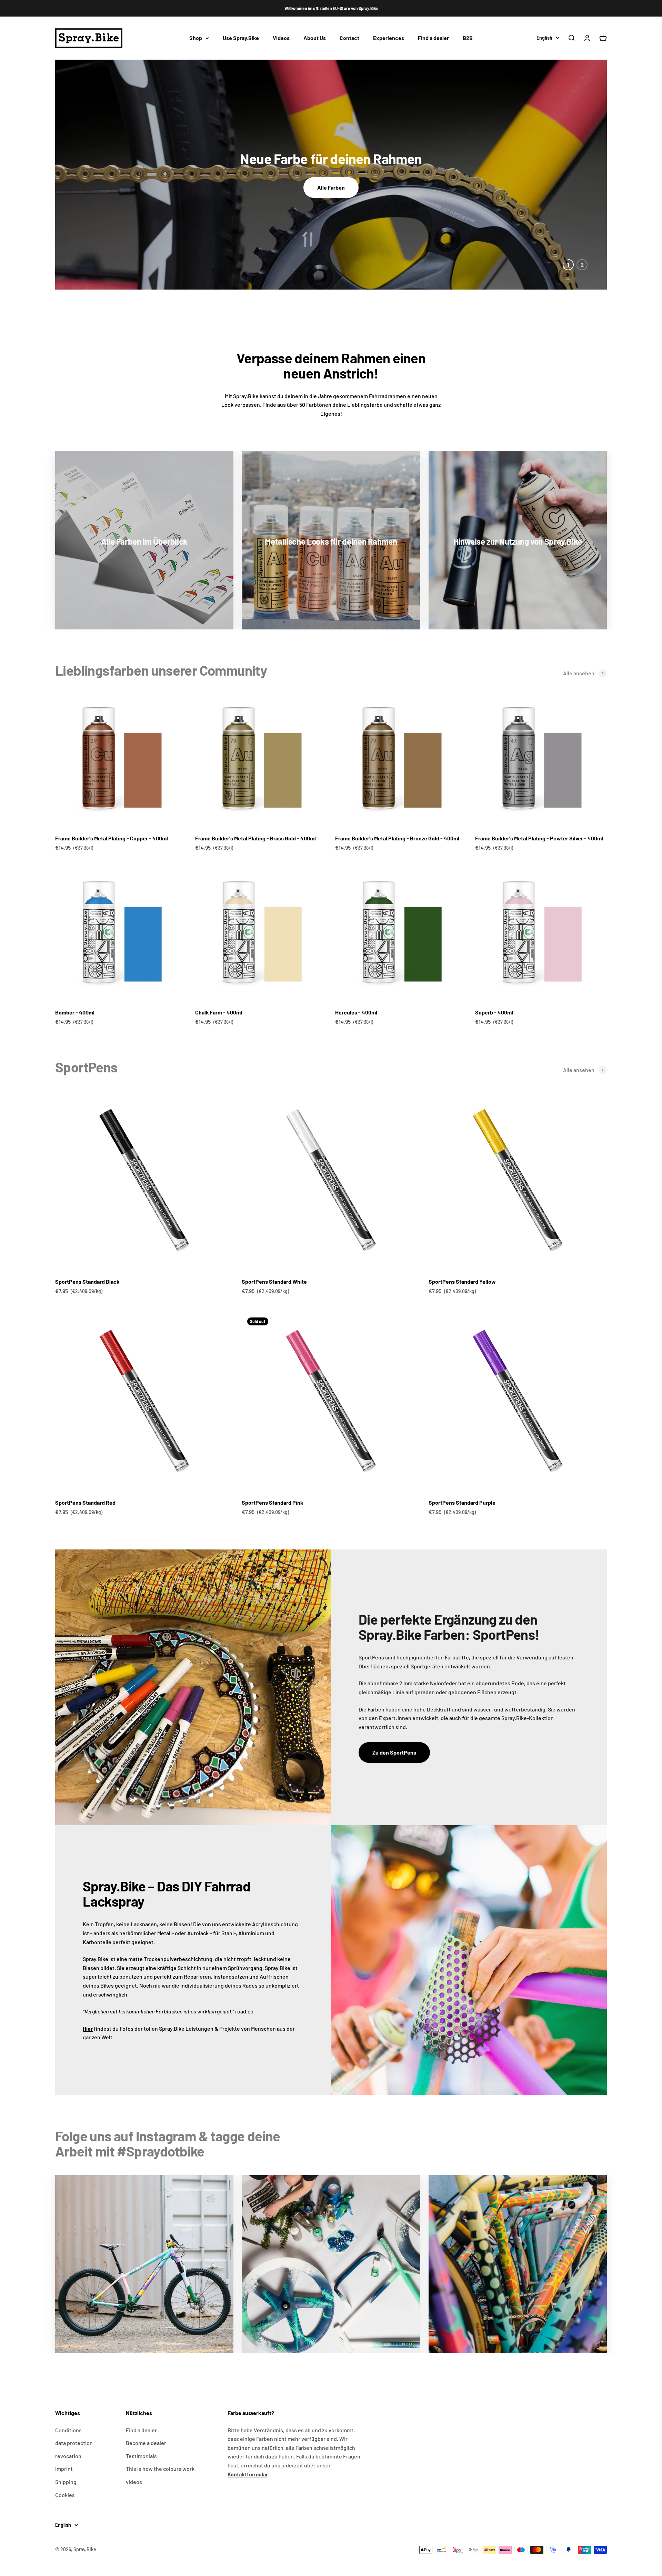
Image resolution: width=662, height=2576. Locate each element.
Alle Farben (331, 187)
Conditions (68, 2430)
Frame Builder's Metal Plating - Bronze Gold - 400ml (397, 838)
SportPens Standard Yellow (462, 1281)
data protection (74, 2443)
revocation (68, 2456)
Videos (281, 38)
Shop (196, 38)
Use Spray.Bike (241, 38)
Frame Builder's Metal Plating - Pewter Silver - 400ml (539, 838)
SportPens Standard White (274, 1281)
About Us (315, 38)
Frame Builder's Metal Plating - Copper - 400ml (112, 838)
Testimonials (141, 2456)
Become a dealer (146, 2443)
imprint (64, 2469)
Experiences (389, 38)
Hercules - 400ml (356, 1012)
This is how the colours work (160, 2469)
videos (134, 2482)
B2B (468, 38)
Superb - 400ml (494, 1012)
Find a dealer (433, 38)
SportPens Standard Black (87, 1281)
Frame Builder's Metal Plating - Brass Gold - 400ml (255, 838)
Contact (349, 38)
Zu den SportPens (394, 1752)
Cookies (65, 2495)
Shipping (66, 2482)
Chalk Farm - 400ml (219, 1012)
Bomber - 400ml (75, 1012)
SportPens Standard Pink (273, 1502)
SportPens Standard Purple (462, 1502)
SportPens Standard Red (85, 1502)
